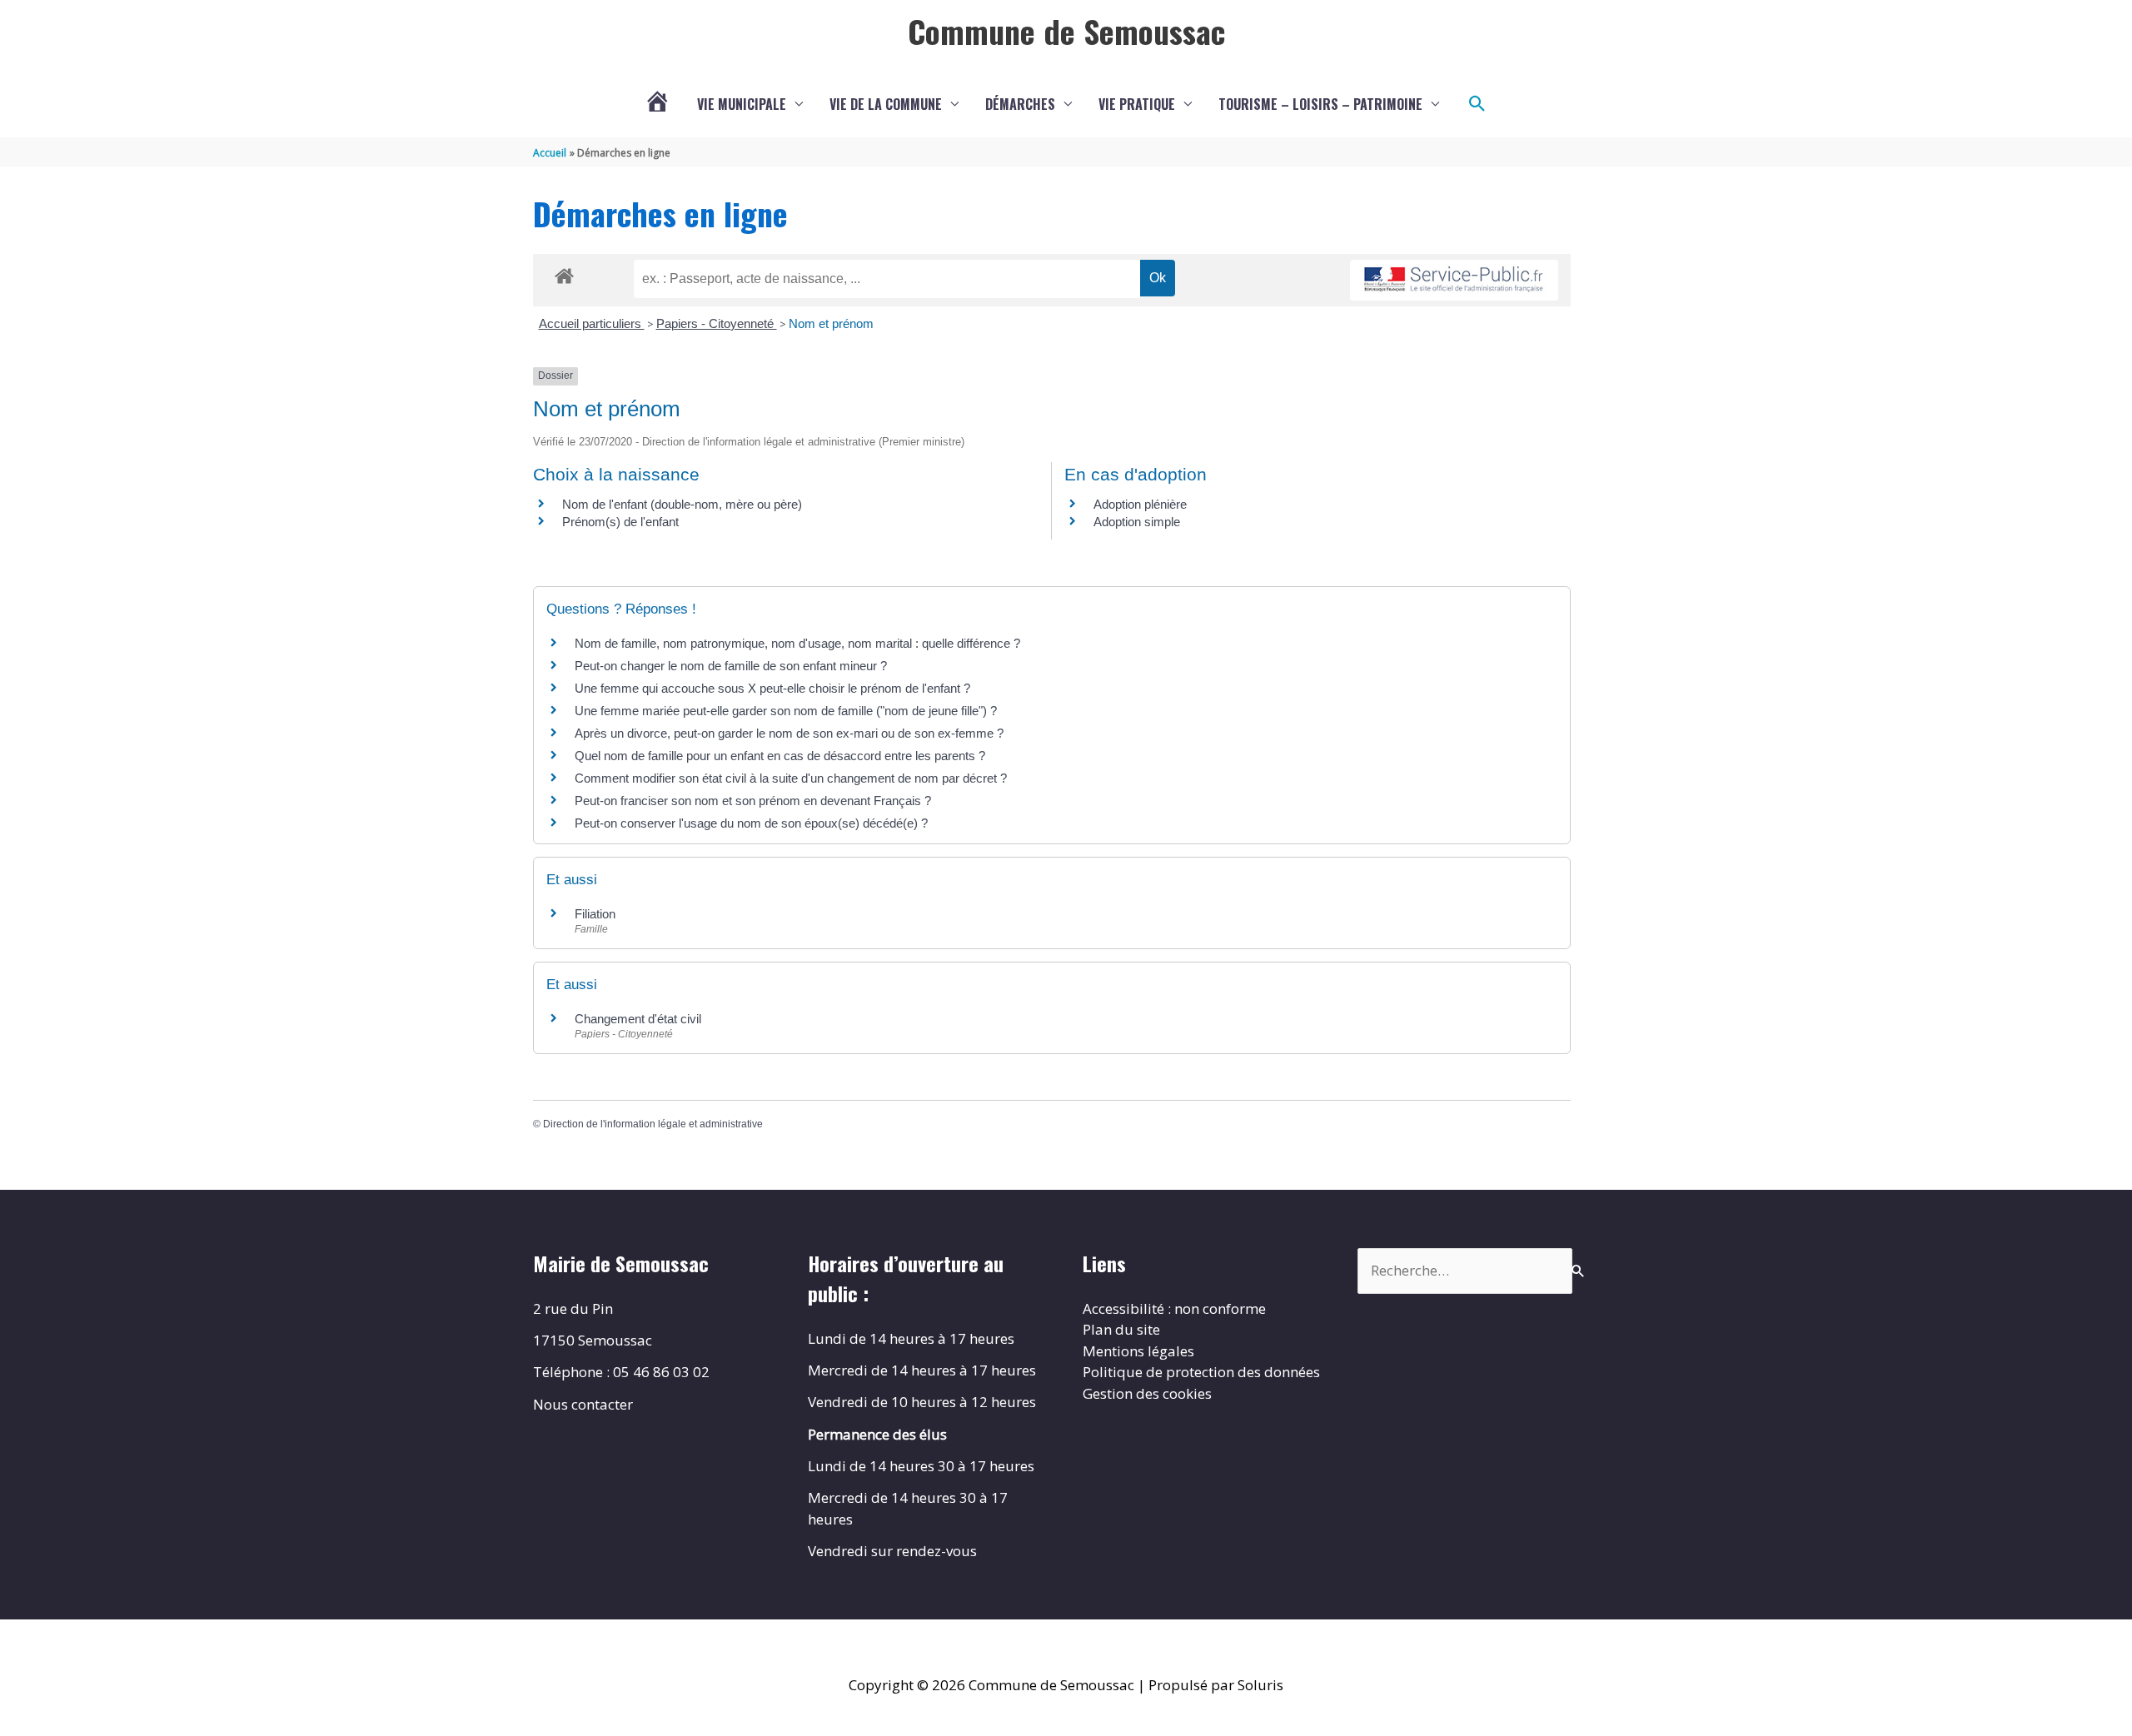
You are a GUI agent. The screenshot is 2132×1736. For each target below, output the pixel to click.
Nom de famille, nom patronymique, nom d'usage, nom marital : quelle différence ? (797, 643)
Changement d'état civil (638, 1019)
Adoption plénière (1140, 504)
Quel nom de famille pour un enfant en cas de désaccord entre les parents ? (780, 756)
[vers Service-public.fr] (1454, 280)
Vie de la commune (886, 104)
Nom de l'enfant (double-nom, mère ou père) (682, 504)
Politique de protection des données (1201, 1372)
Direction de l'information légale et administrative (653, 1124)
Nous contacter (583, 1404)
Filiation (595, 914)
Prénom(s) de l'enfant (620, 522)
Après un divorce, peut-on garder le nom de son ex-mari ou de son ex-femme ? (791, 733)
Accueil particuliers (592, 323)
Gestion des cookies (1147, 1393)
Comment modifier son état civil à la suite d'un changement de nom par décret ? (791, 778)
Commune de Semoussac (1066, 31)
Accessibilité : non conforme (1174, 1308)
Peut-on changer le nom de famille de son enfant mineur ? (731, 666)
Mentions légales (1138, 1351)
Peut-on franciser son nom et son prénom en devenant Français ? (753, 801)
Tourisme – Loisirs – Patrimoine (1320, 104)
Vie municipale (742, 104)
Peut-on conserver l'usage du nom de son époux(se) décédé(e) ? (751, 823)
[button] (1477, 104)
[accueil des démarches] (564, 273)
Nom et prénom (831, 323)
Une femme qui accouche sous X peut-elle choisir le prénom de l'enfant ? (772, 688)
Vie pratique (1137, 104)
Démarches (1020, 104)
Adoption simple (1137, 522)
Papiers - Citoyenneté (717, 323)
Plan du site (1121, 1329)
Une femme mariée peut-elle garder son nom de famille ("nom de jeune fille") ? (786, 711)
